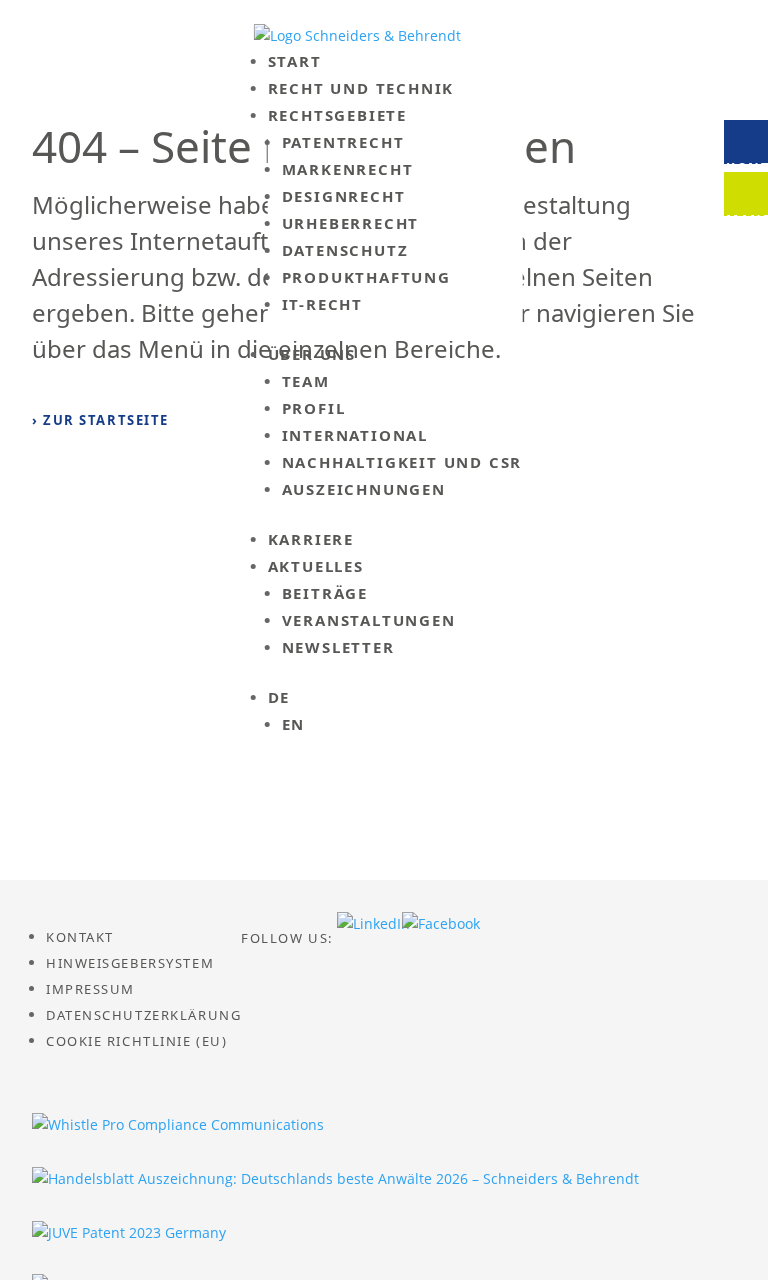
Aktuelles (316, 566)
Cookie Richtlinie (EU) (136, 1041)
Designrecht (344, 196)
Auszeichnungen (364, 489)
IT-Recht (322, 304)
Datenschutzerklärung (143, 1015)
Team (306, 381)
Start (295, 61)
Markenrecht (348, 169)
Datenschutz (345, 250)
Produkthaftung (366, 277)
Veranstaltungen (369, 620)
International (355, 435)
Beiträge (325, 593)
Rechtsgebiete (337, 115)
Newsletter (338, 647)
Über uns (312, 354)
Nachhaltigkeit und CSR (402, 462)
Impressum (90, 989)
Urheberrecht (351, 223)
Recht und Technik (361, 88)
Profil (314, 408)
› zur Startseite (100, 420)
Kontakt (80, 937)
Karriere (311, 539)
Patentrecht (343, 142)
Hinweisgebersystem (130, 963)
